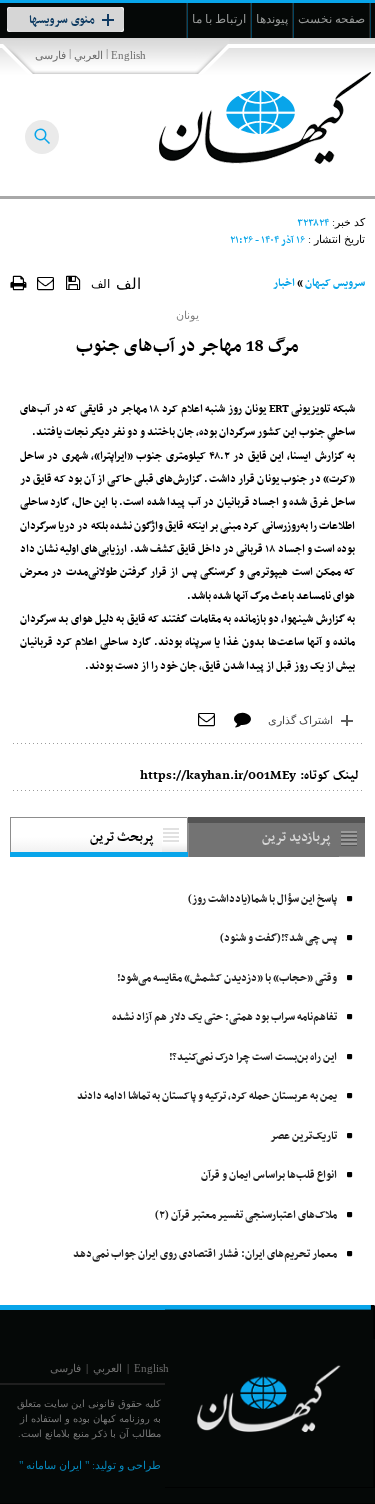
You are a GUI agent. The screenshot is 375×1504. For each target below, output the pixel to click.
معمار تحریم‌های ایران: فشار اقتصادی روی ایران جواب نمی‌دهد (205, 1254)
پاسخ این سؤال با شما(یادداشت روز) (262, 899)
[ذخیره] (73, 282)
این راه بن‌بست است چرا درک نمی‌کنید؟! (253, 1057)
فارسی (50, 55)
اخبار (284, 283)
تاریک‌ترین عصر (303, 1136)
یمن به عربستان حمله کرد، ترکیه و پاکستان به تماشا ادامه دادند (207, 1096)
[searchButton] (42, 137)
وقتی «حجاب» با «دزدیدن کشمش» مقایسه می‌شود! (227, 978)
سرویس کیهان (335, 283)
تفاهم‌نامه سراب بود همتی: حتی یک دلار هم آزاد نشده (224, 1017)
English (128, 55)
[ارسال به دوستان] (46, 282)
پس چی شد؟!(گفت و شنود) (278, 938)
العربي (88, 55)
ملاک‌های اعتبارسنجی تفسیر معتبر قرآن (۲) (246, 1215)
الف (100, 284)
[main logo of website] (242, 118)
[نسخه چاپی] (18, 282)
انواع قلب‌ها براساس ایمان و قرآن (269, 1175)
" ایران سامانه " (54, 1465)
